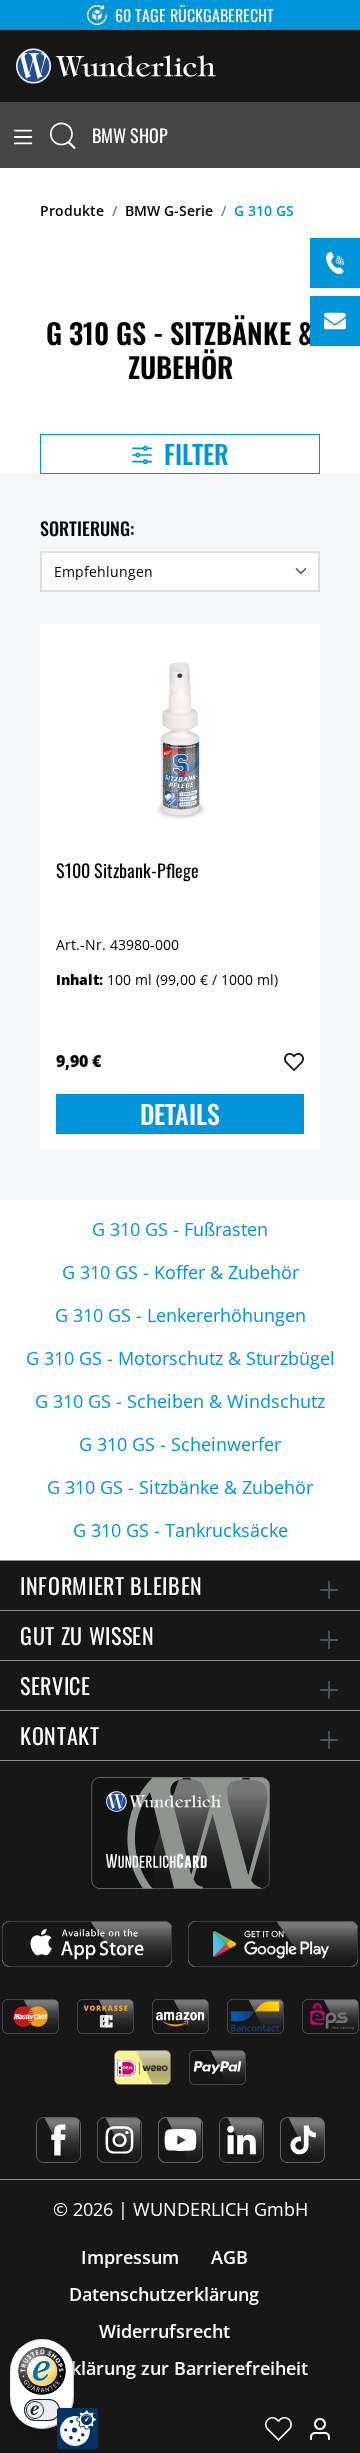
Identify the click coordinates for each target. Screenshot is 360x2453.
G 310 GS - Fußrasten (180, 1229)
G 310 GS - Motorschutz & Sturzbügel (180, 1358)
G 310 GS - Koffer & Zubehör (180, 1272)
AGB (229, 2257)
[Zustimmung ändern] (77, 2428)
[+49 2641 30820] (335, 263)
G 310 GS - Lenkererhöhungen (180, 1315)
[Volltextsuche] (63, 135)
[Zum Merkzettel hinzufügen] (294, 1062)
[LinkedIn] (241, 2140)
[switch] (42, 2410)
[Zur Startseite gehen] (116, 64)
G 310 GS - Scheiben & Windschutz (180, 1401)
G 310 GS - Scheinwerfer (180, 1444)
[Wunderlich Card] (180, 1833)
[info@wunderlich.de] (335, 321)
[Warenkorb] (348, 135)
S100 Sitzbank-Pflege (127, 871)
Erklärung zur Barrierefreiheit (180, 2368)
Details (180, 1113)
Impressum (130, 2257)
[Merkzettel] (278, 2428)
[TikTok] (302, 2140)
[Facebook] (58, 2140)
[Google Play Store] (273, 1944)
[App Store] (87, 1944)
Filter (193, 453)
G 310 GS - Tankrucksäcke (180, 1530)
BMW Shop (130, 135)
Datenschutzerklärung (164, 2294)
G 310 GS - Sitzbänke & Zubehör (180, 1487)
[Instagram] (119, 2140)
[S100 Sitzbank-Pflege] (180, 740)
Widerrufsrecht (164, 2331)
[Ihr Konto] (320, 2428)
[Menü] (23, 135)
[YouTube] (180, 2140)
